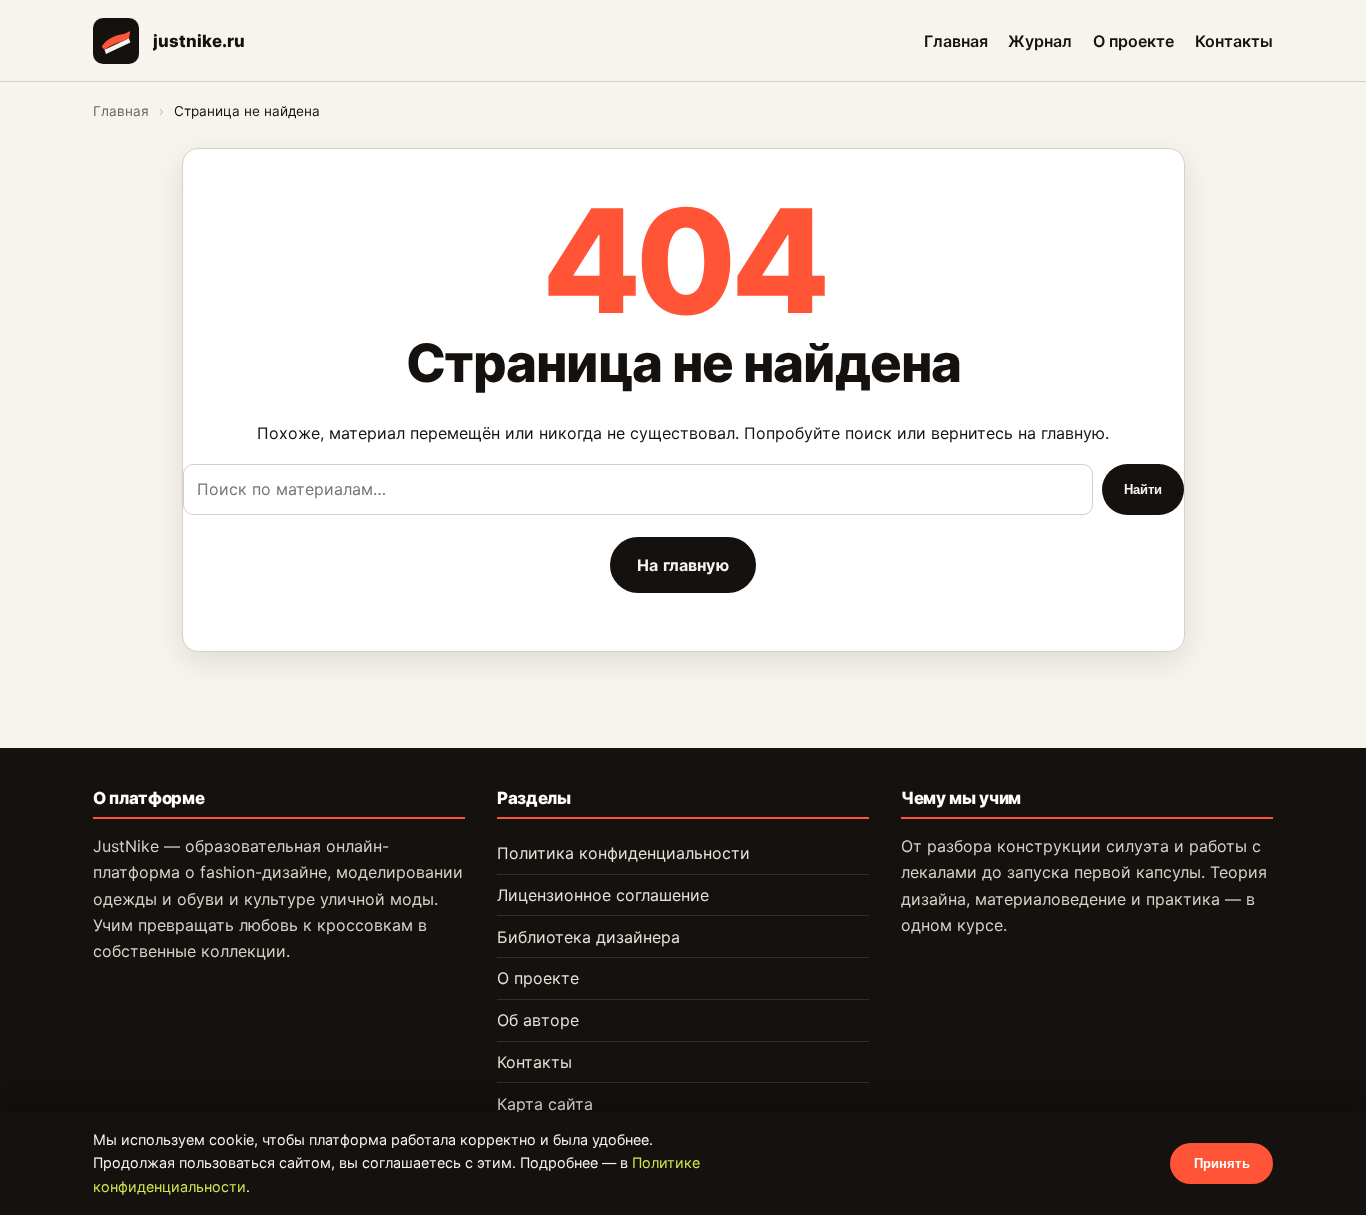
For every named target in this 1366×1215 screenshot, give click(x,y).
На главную (683, 565)
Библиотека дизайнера (588, 937)
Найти (1143, 489)
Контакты (1234, 40)
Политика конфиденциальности (623, 853)
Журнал (1040, 40)
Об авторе (538, 1020)
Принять (1222, 1163)
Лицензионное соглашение (603, 895)
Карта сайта (545, 1104)
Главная (956, 40)
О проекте (1133, 40)
